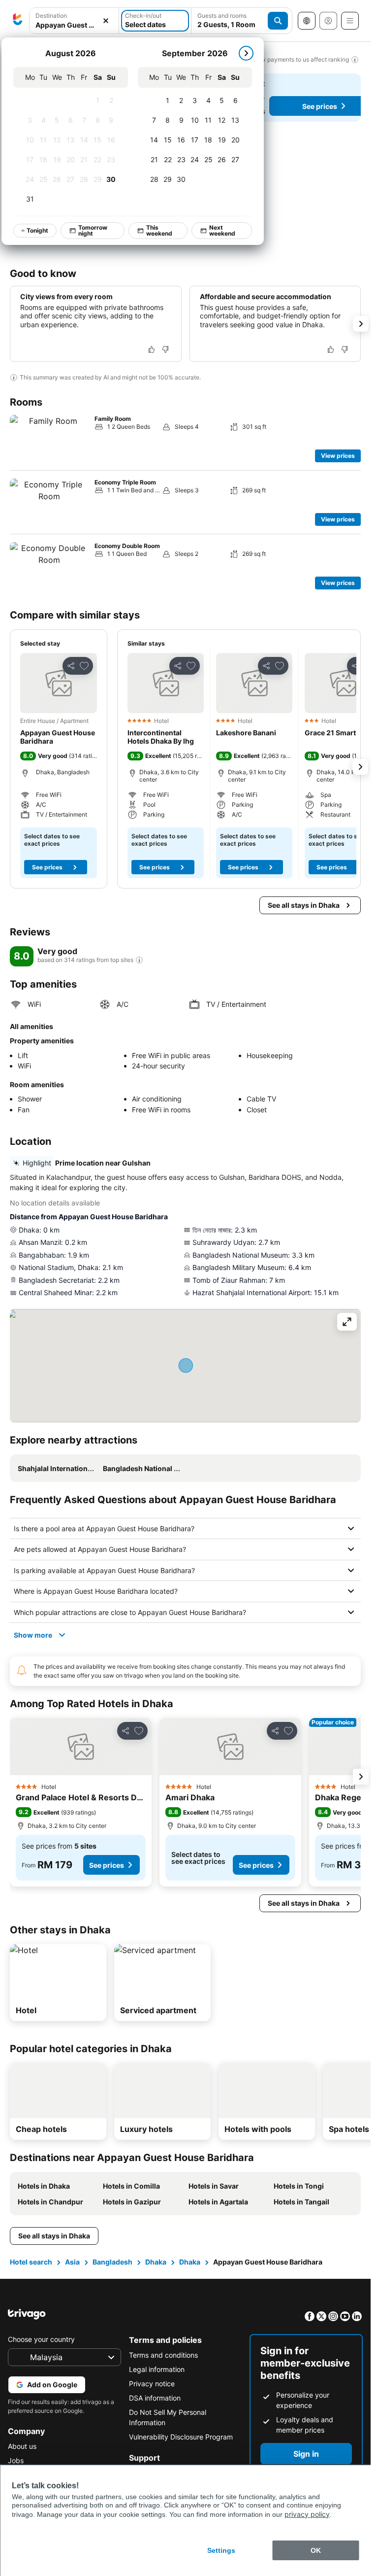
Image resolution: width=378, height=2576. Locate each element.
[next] (246, 53)
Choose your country (41, 2339)
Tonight (37, 230)
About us (22, 2446)
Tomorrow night (93, 230)
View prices (338, 456)
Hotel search (31, 2262)
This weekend (159, 230)
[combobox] (74, 25)
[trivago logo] (18, 21)
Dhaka (156, 2262)
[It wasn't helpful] (165, 349)
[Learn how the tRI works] (139, 960)
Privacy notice (152, 2384)
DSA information (155, 2398)
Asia (72, 2262)
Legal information (157, 2369)
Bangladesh (112, 2262)
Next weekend (222, 230)
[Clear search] (106, 21)
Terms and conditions (163, 2355)
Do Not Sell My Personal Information (168, 2417)
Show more (33, 1635)
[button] (59, 683)
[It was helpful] (152, 349)
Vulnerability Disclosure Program (181, 2437)
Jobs (16, 2460)
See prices (47, 867)
